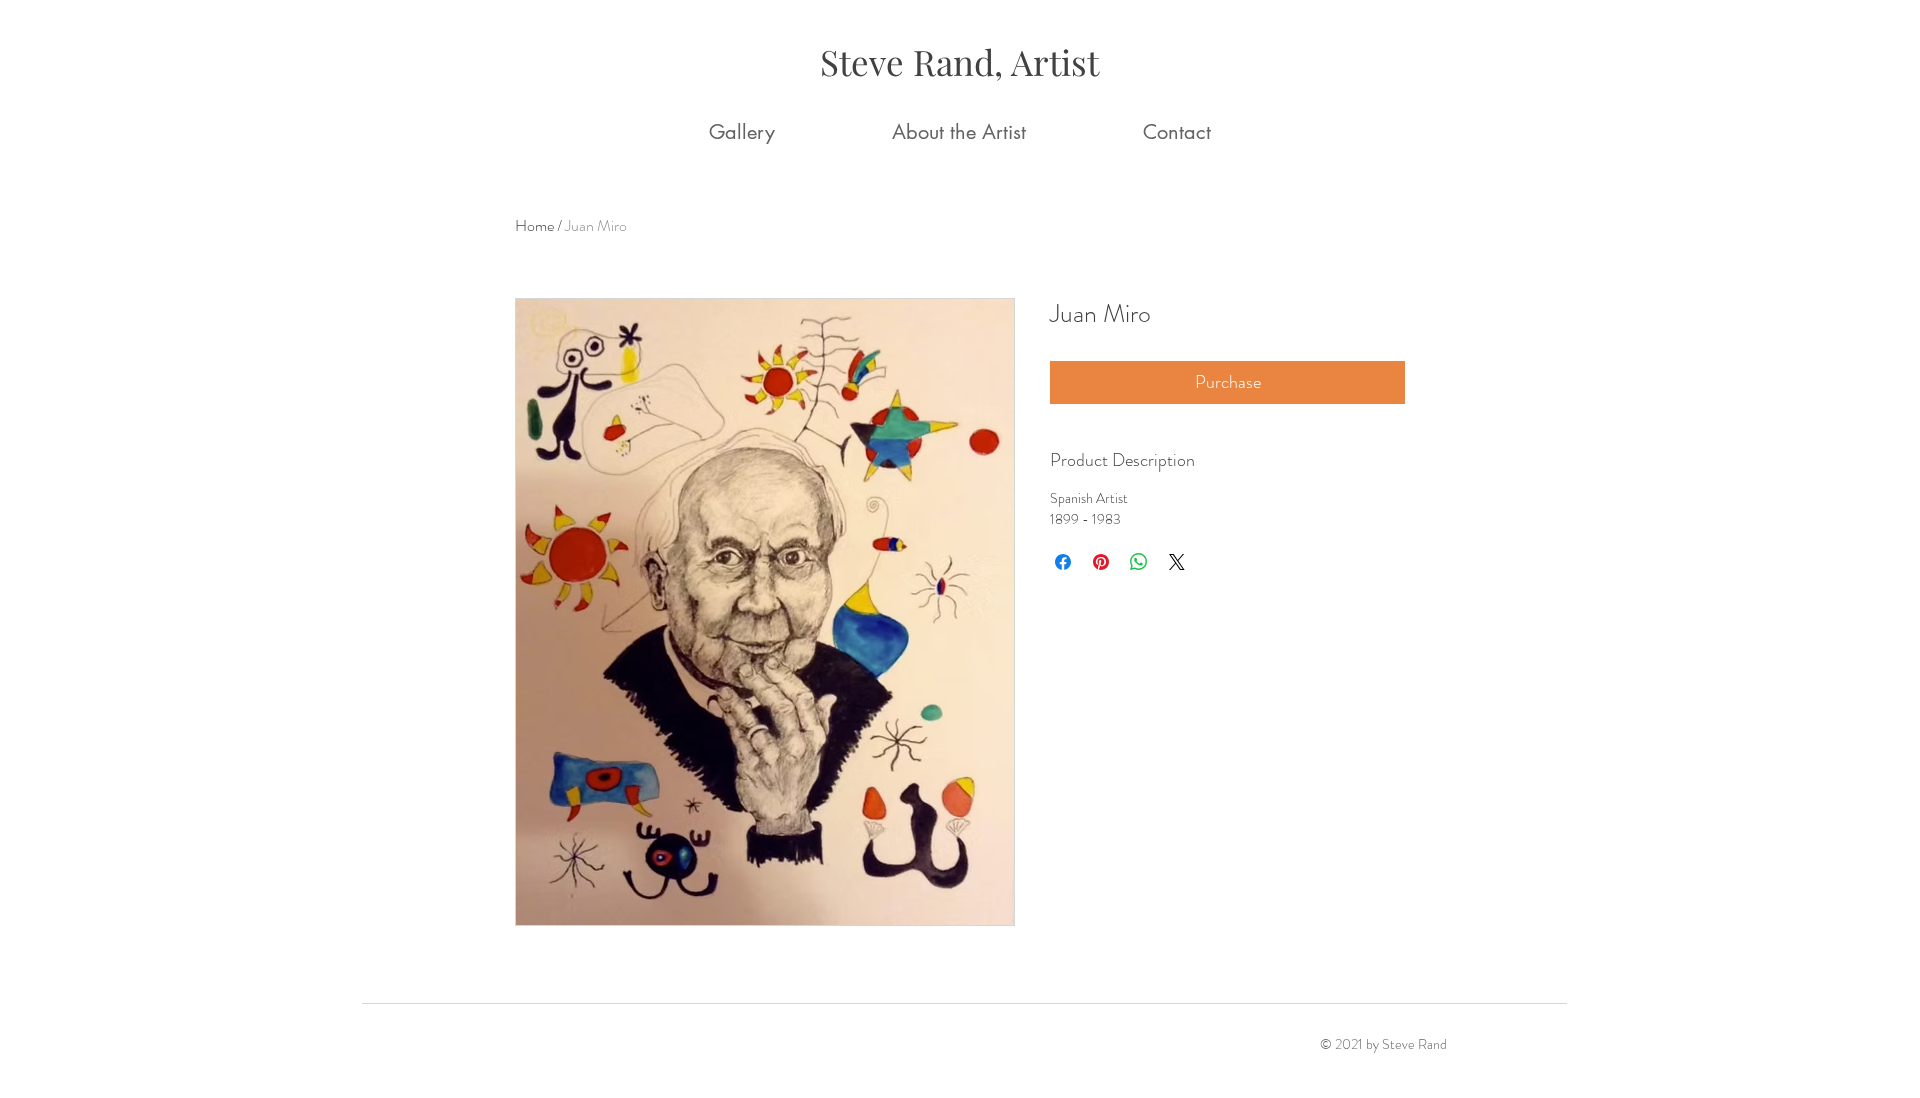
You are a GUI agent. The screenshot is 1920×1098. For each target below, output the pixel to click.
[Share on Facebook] (1063, 562)
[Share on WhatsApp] (1139, 562)
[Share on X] (1177, 562)
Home (534, 225)
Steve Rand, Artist (959, 61)
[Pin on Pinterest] (1101, 562)
